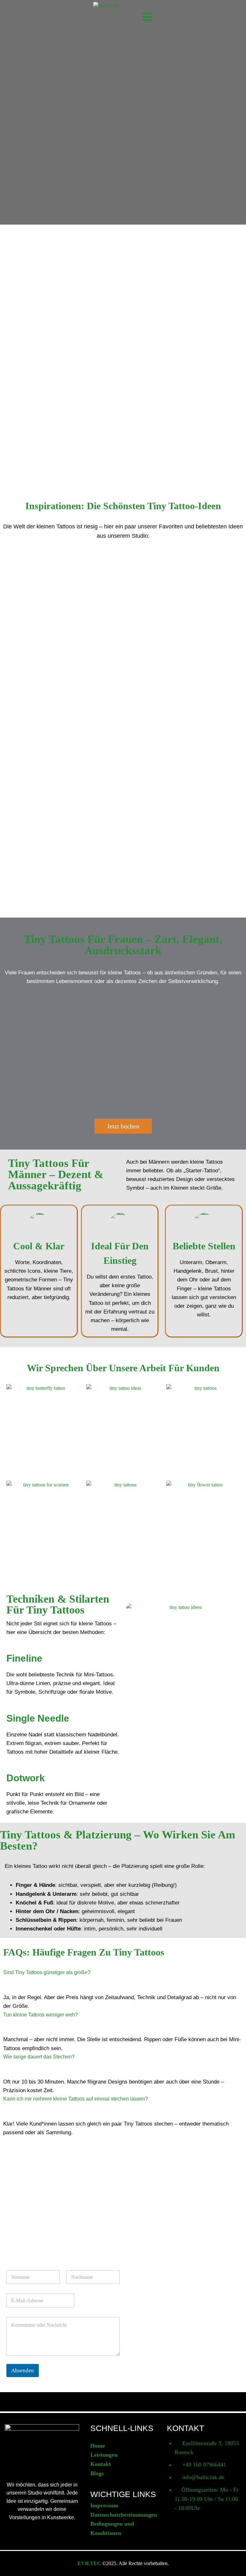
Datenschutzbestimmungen (124, 2515)
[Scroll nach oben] (231, 2558)
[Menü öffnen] (146, 14)
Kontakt (101, 2464)
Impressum (104, 2505)
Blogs (97, 2473)
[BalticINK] (114, 15)
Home (98, 2446)
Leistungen (104, 2455)
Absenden (23, 2371)
